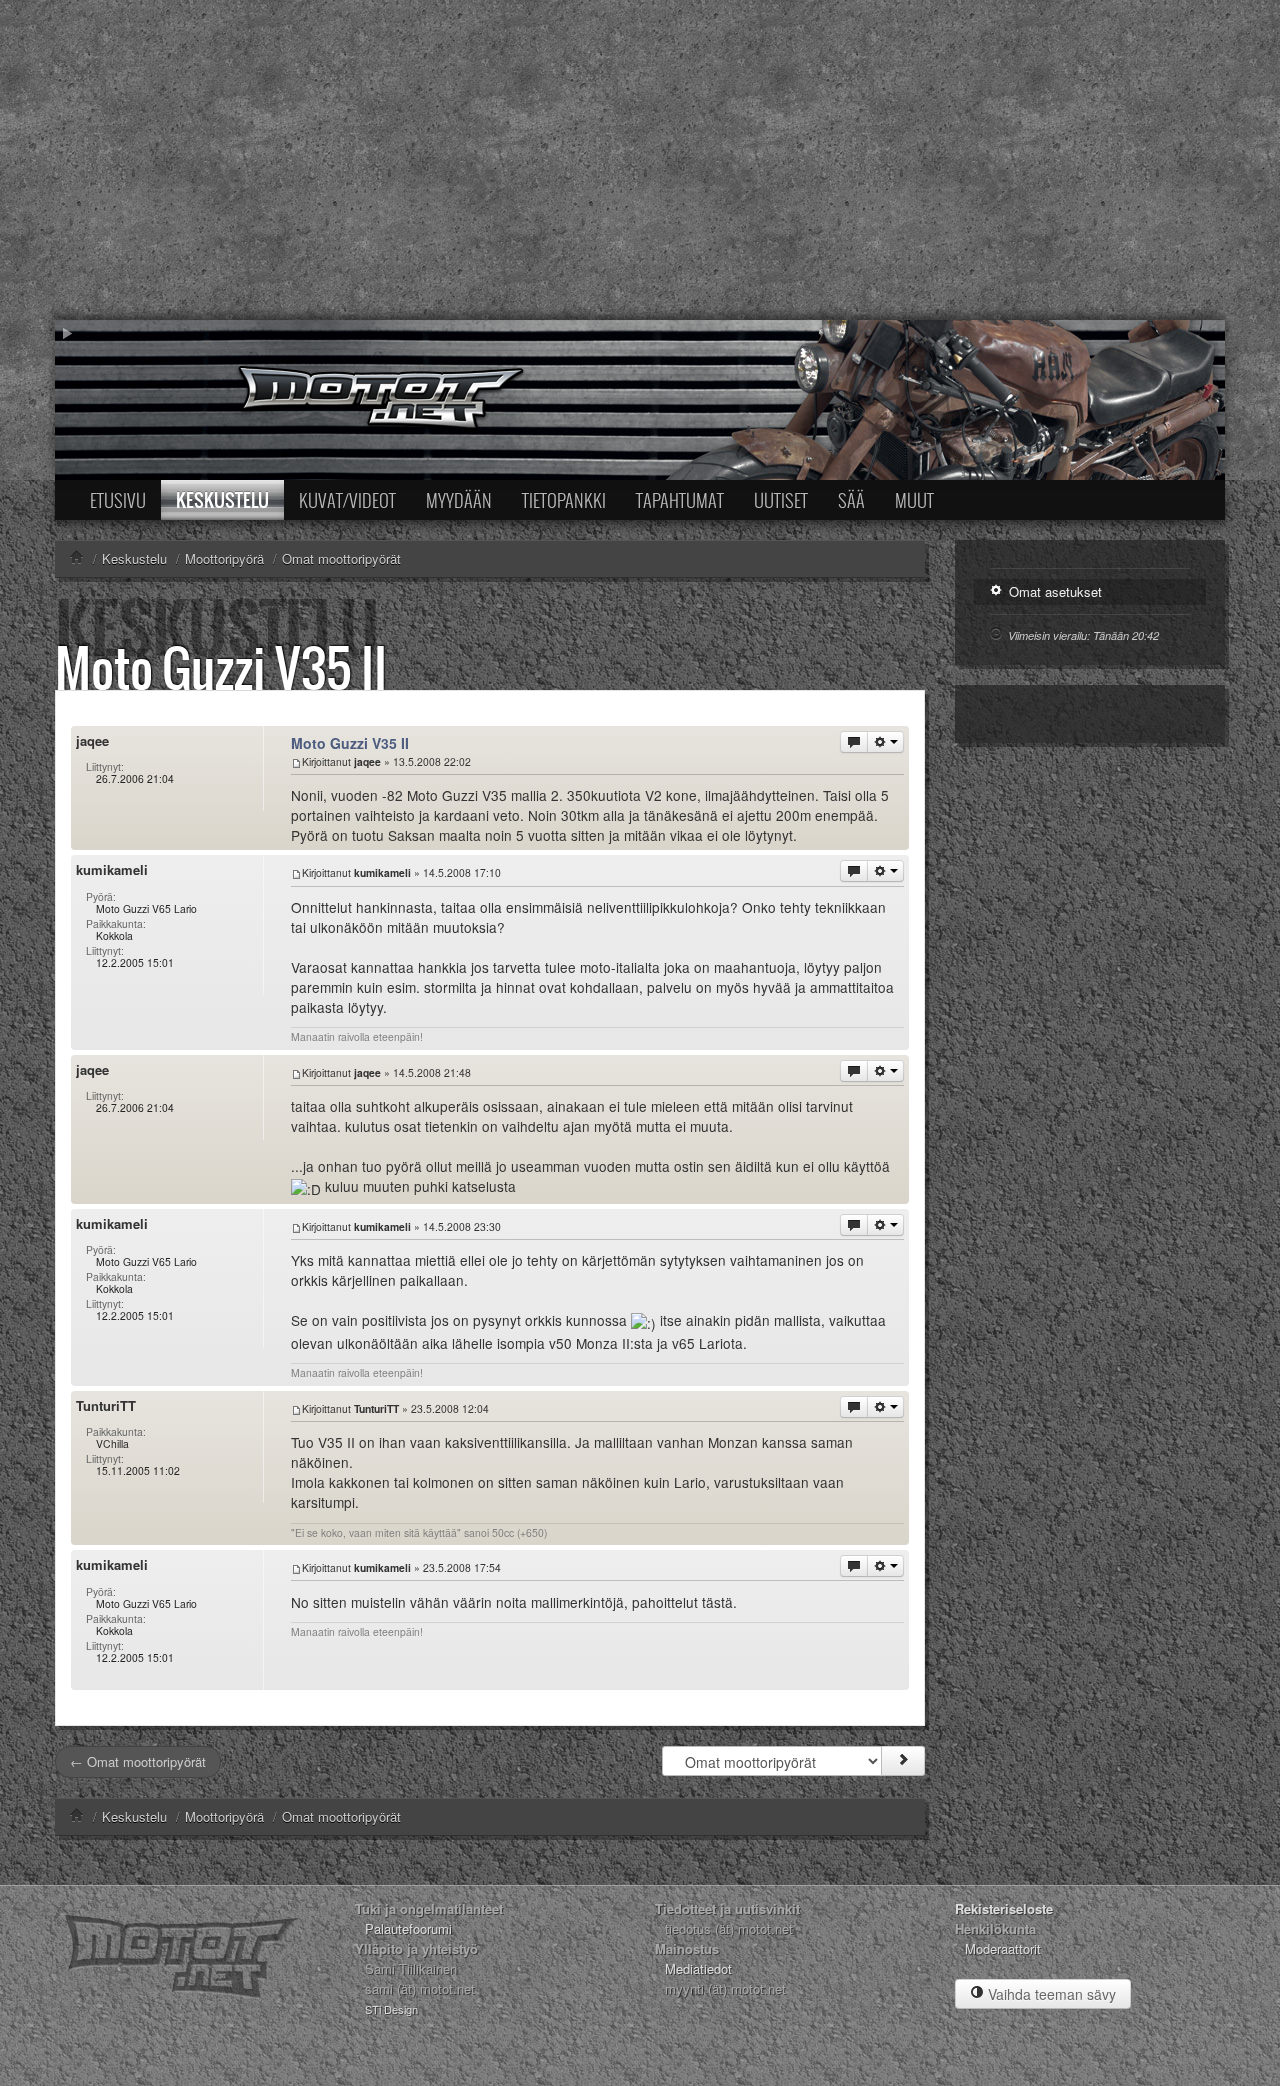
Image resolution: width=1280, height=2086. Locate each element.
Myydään (459, 500)
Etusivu (118, 500)
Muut (914, 500)
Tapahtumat (680, 500)
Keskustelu (222, 500)
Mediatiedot (698, 1968)
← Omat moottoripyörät (138, 1761)
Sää (851, 500)
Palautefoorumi (408, 1928)
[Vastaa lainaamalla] (854, 742)
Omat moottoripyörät (341, 1816)
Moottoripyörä (224, 1816)
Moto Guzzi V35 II (221, 667)
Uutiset (781, 500)
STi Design (391, 2009)
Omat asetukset (1053, 591)
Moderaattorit (1003, 1948)
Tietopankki (564, 500)
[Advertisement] (640, 160)
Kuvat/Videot (347, 500)
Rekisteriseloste (1004, 1908)
